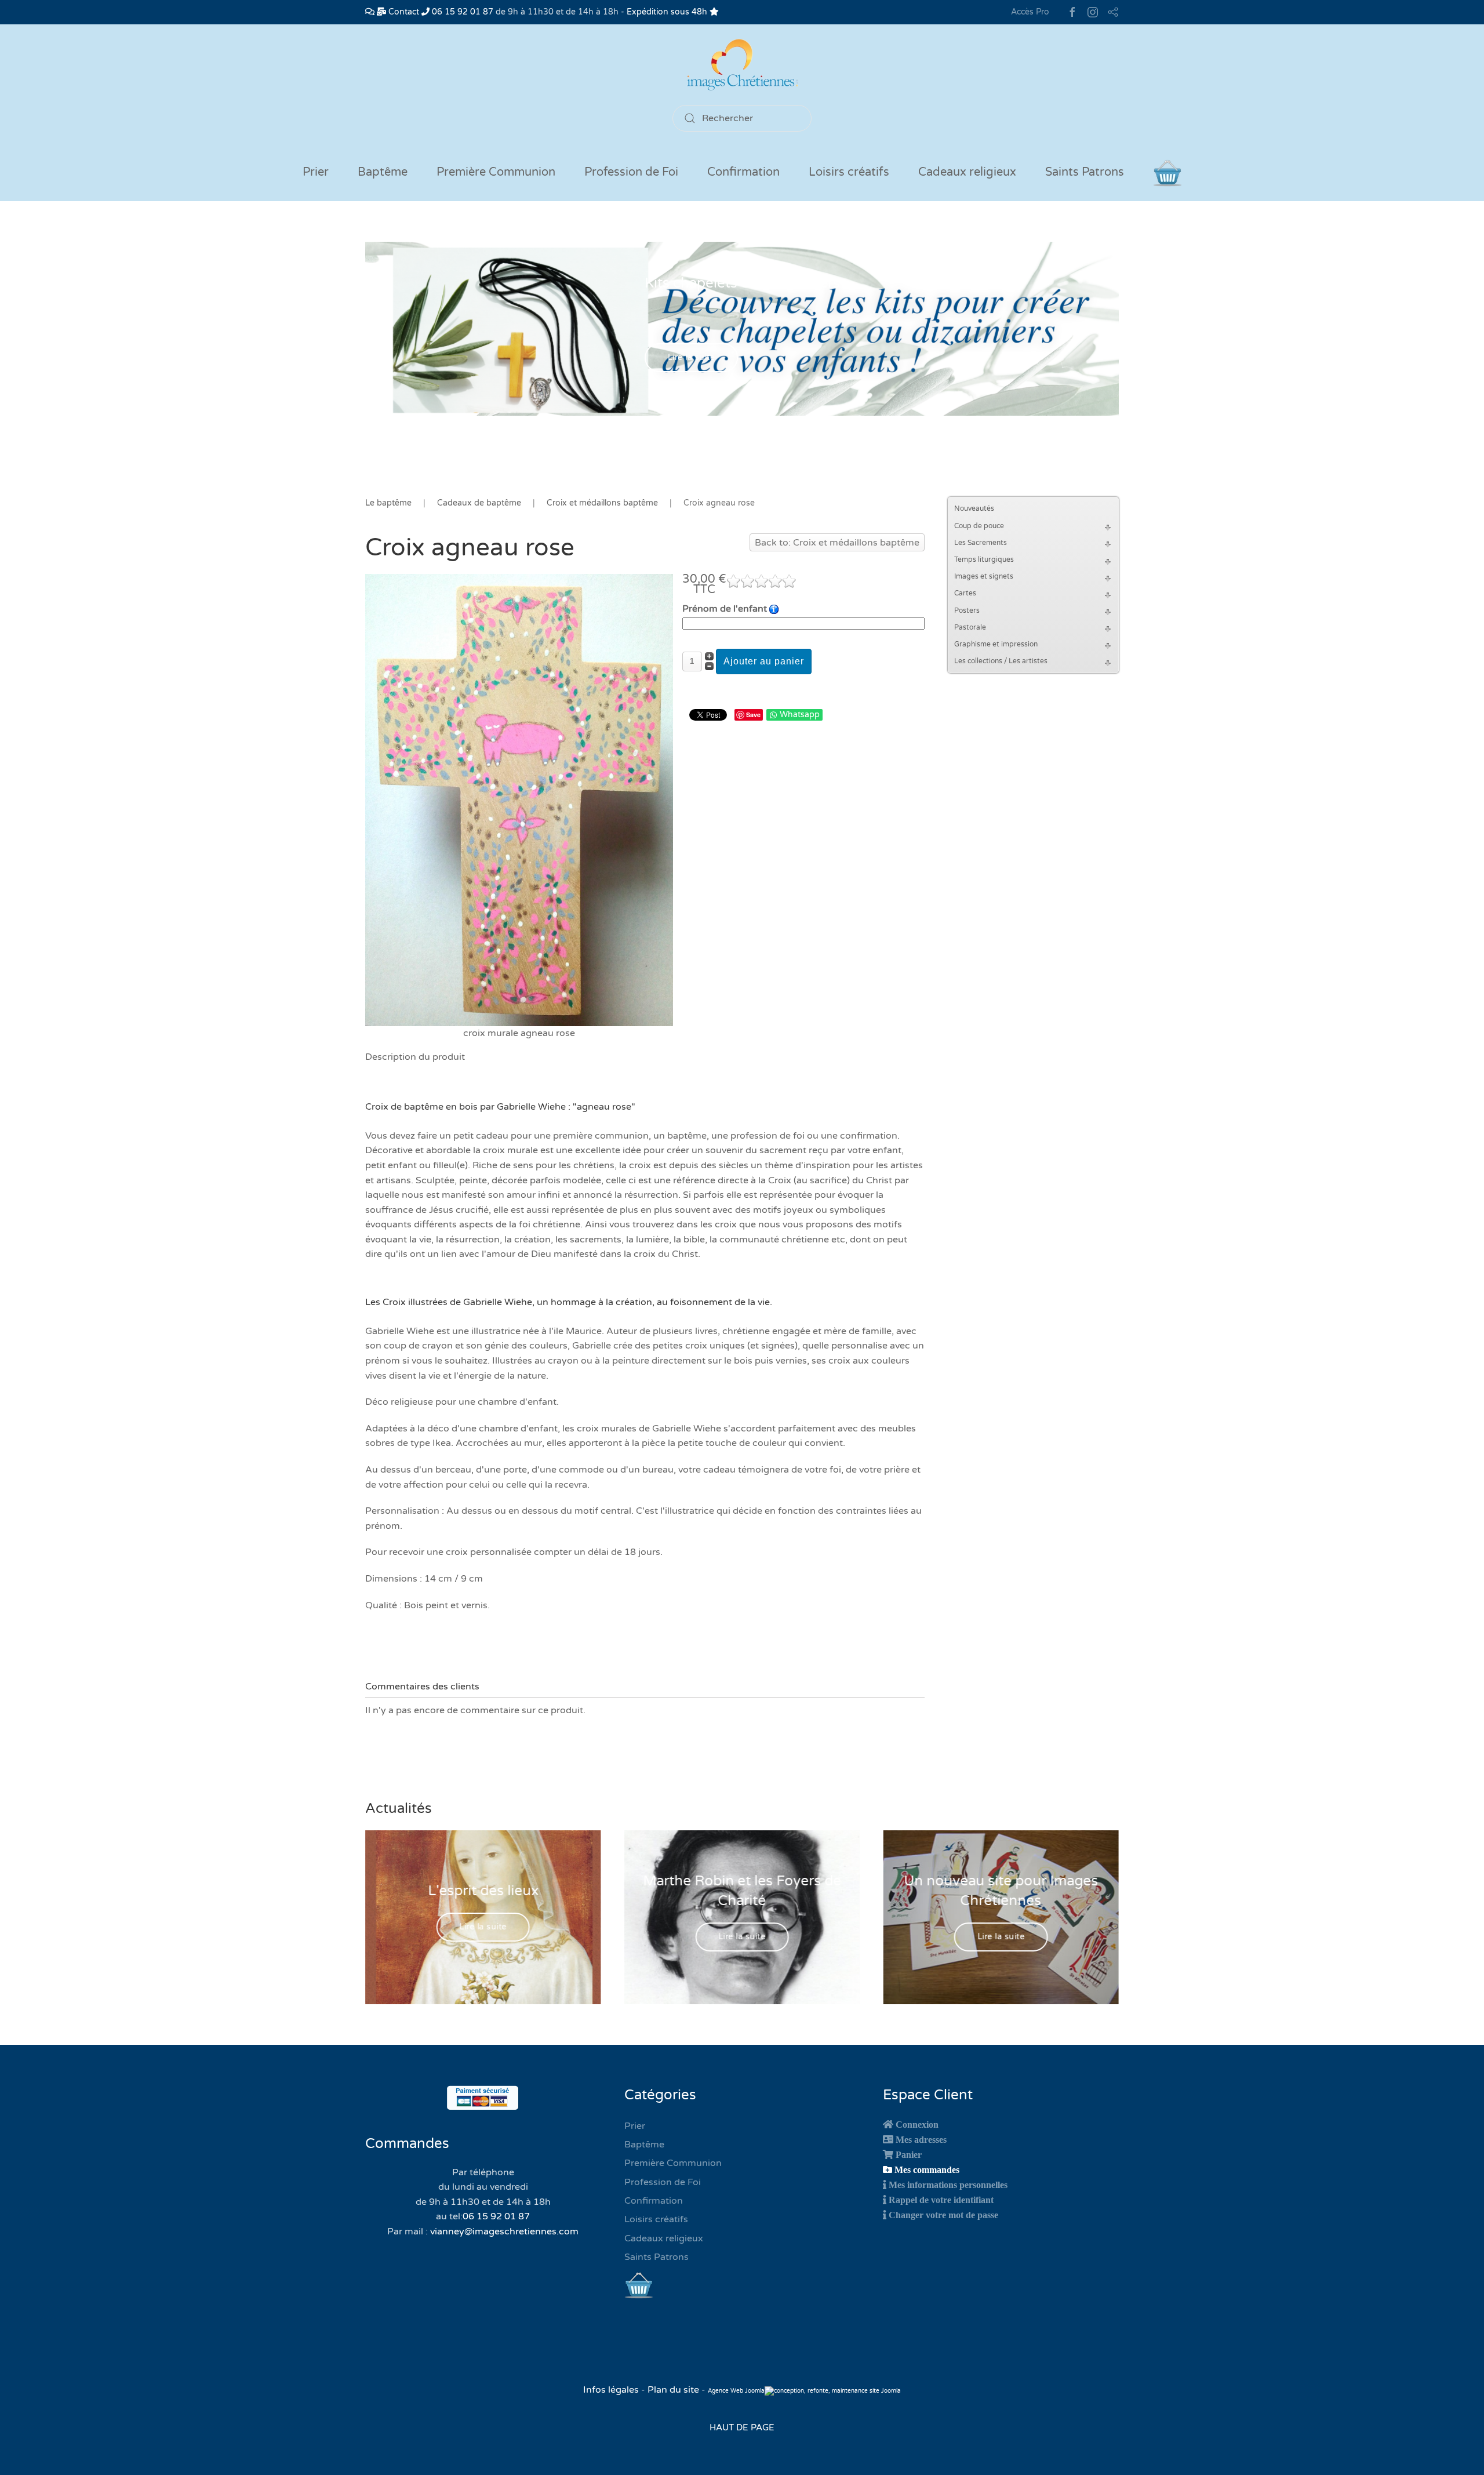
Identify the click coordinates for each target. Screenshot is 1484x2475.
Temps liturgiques (984, 559)
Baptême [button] (383, 172)
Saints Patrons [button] (1085, 172)
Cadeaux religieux (664, 2238)
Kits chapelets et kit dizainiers (742, 283)
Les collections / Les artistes (1001, 661)
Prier (316, 172)
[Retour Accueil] (742, 65)
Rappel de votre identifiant (941, 2200)
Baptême (644, 2145)
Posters (967, 610)
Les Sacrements (981, 543)
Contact (403, 12)
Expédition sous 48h (668, 12)
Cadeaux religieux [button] (967, 172)
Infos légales (612, 2390)
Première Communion (673, 2163)
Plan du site (673, 2390)
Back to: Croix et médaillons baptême (837, 543)
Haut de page (742, 2427)
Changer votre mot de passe (943, 2215)
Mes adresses (921, 2139)
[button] (1110, 526)
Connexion (917, 2124)
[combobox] (742, 118)
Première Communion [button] (496, 172)
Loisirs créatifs (656, 2219)
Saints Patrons (656, 2257)
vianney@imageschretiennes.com (504, 2232)
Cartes (965, 593)
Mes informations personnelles (948, 2185)
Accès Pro (1030, 12)
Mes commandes (927, 2169)
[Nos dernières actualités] (370, 12)
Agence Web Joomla (736, 2391)
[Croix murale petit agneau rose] (519, 799)
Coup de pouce (979, 526)
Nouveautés (974, 508)
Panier (909, 2154)
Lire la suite (692, 358)
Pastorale (970, 627)
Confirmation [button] (743, 172)
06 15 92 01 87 (461, 12)
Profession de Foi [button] (631, 172)
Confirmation (654, 2201)
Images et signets (984, 576)
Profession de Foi (663, 2182)
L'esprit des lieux (483, 1891)
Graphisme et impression (996, 644)
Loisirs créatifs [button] (849, 172)
